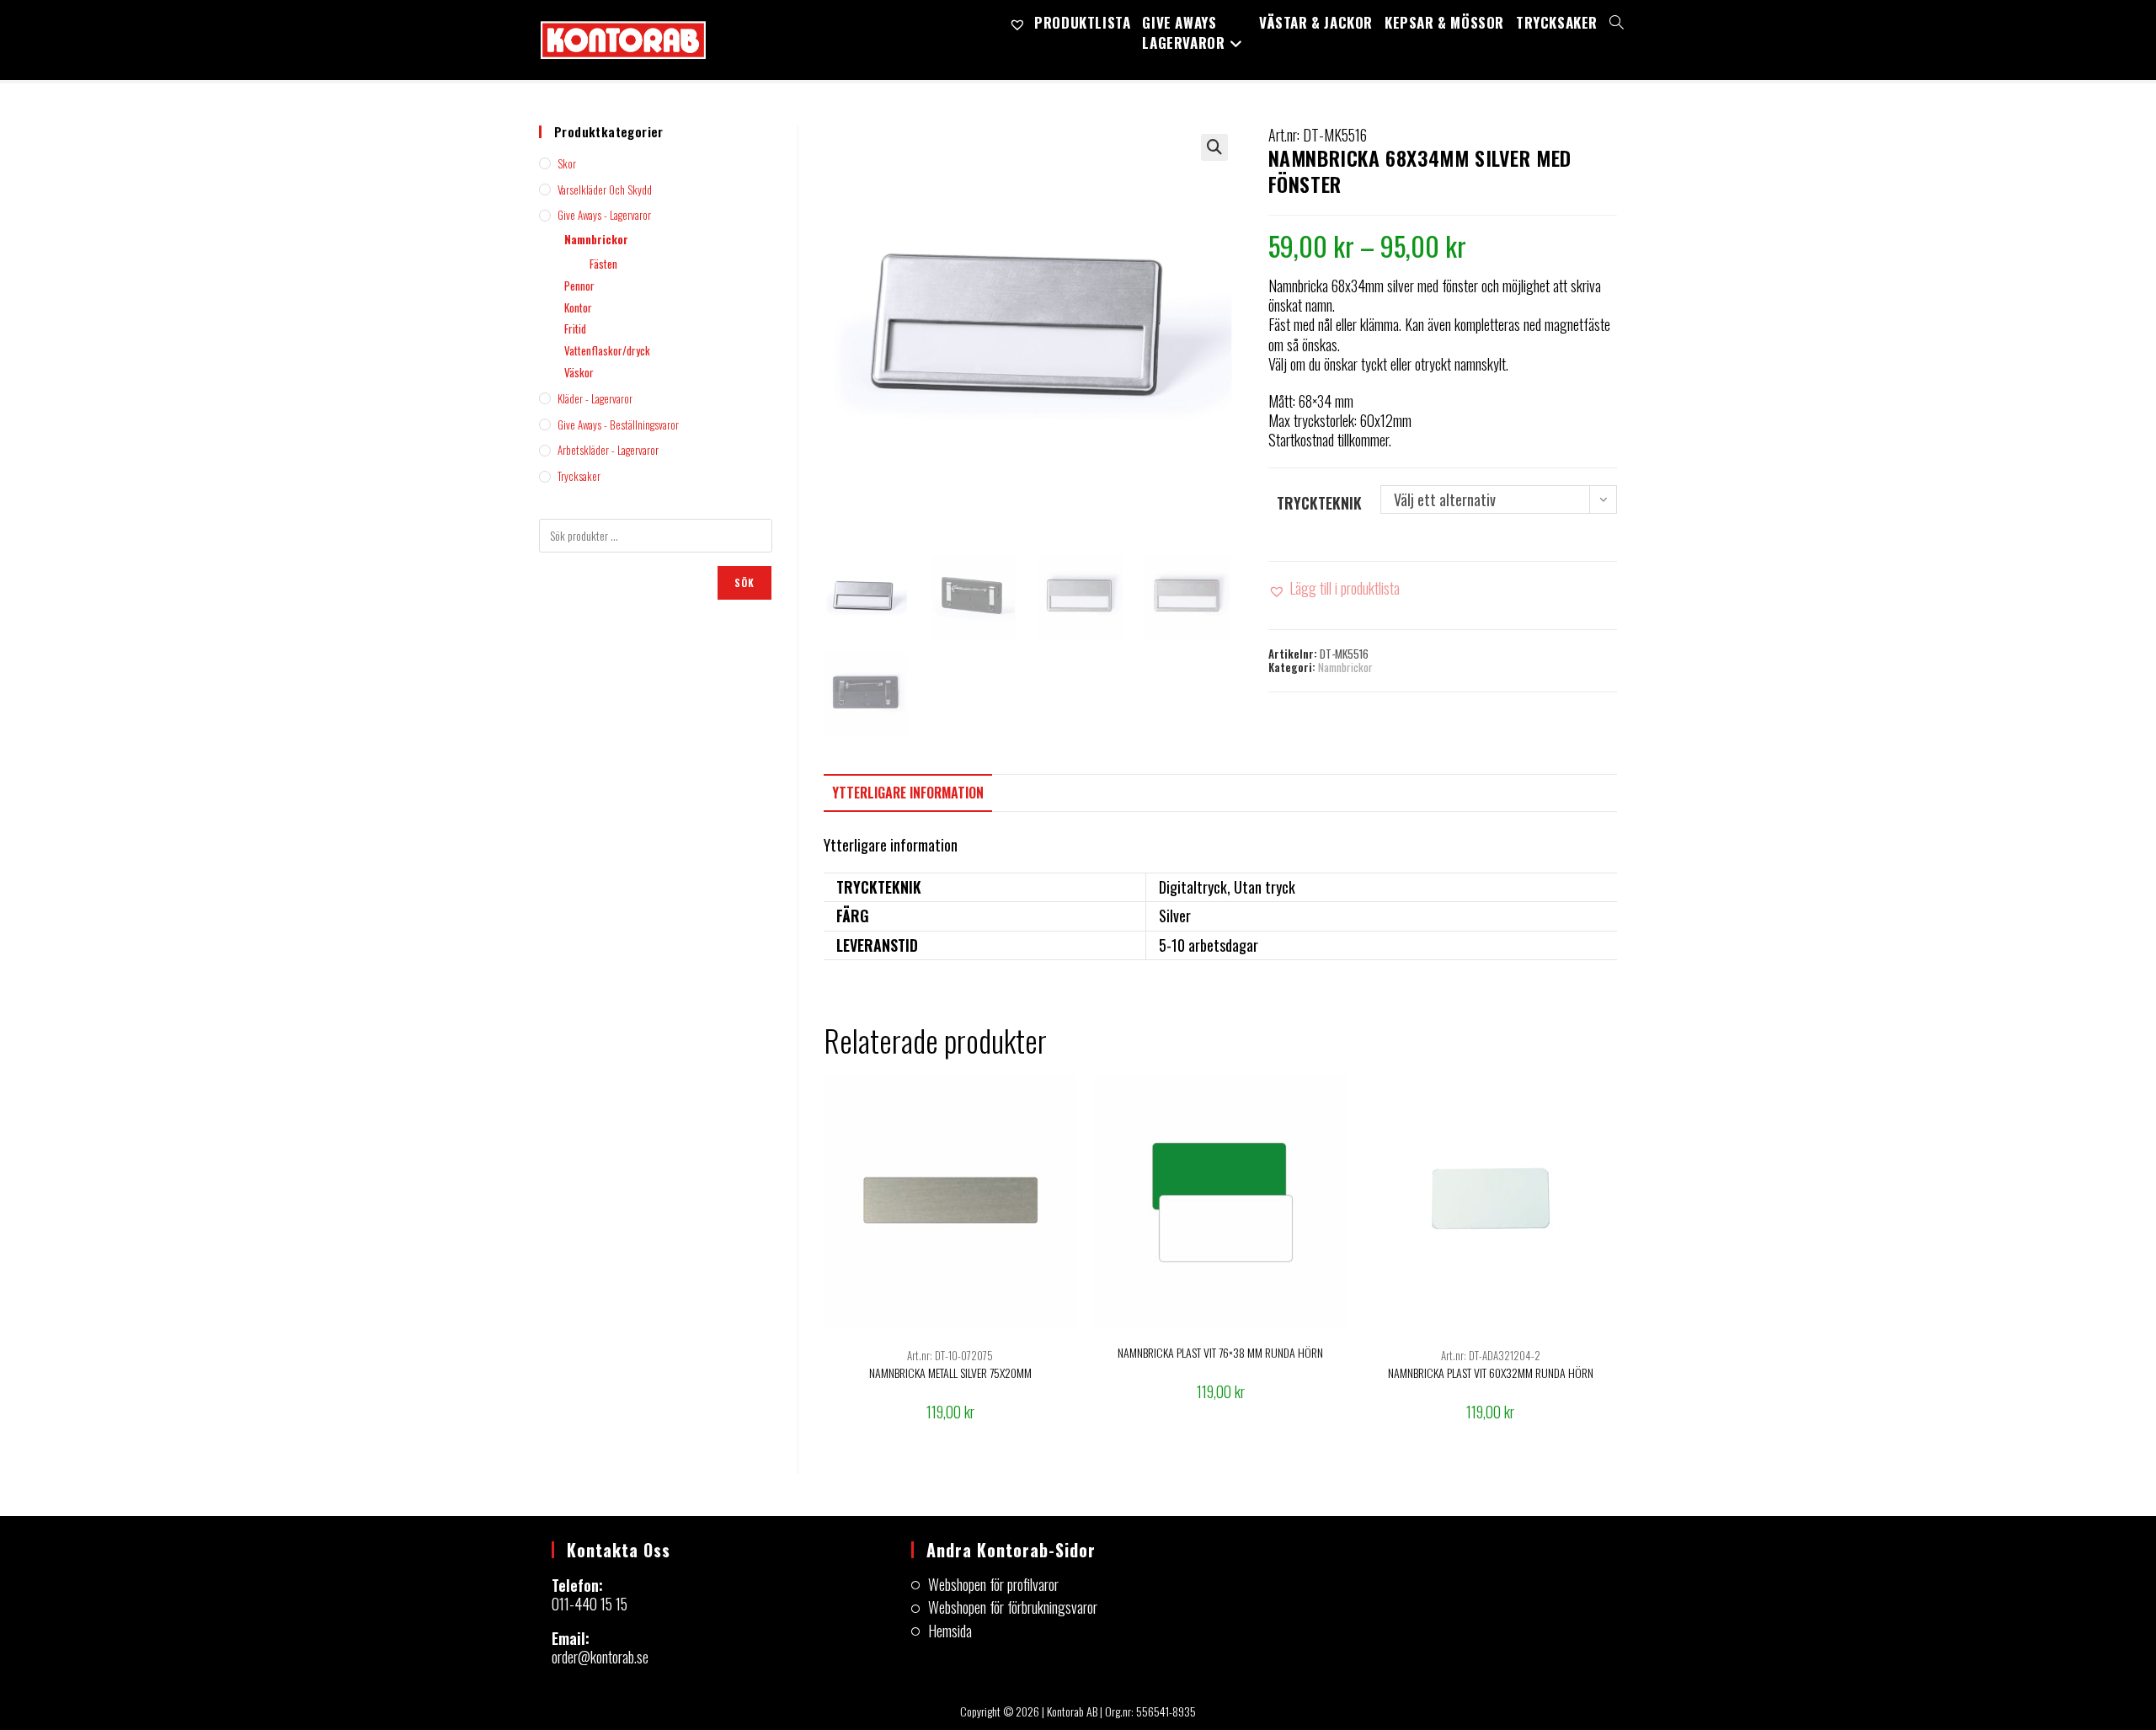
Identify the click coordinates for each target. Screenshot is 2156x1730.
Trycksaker (579, 476)
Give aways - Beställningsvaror (618, 424)
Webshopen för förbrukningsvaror (1013, 1607)
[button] (1214, 147)
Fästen (603, 264)
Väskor (579, 372)
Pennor (579, 286)
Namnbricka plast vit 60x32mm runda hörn (1491, 1372)
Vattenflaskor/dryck (607, 350)
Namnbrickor (1345, 667)
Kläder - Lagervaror (595, 398)
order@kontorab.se (600, 1657)
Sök (745, 582)
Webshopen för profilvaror (993, 1585)
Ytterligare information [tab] (908, 793)
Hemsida (950, 1631)
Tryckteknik (1319, 503)
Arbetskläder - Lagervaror (608, 450)
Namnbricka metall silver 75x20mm (950, 1372)
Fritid (575, 328)
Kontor (578, 307)
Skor (567, 163)
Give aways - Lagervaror (604, 215)
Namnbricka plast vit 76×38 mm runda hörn (1220, 1352)
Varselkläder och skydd (605, 190)
